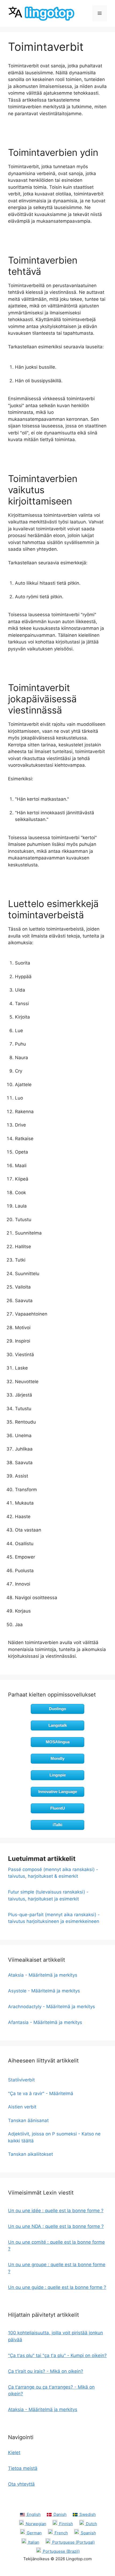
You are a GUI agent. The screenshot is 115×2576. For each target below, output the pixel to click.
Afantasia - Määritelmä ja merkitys (45, 2022)
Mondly (57, 1758)
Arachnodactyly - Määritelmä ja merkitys (51, 2007)
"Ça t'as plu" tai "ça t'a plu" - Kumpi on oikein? (57, 2355)
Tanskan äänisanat (28, 2120)
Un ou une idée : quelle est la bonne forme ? (56, 2211)
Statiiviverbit (21, 2080)
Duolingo (57, 1709)
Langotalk (58, 1725)
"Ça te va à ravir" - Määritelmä (41, 2093)
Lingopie (58, 1775)
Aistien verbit (22, 2107)
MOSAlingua (58, 1742)
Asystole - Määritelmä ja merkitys (44, 1991)
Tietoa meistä (23, 2468)
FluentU (58, 1808)
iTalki (57, 1825)
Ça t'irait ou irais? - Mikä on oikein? (46, 2371)
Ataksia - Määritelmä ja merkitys (43, 1975)
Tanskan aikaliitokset (30, 2154)
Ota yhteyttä (21, 2484)
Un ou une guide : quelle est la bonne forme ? (57, 2287)
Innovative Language (58, 1792)
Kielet (14, 2452)
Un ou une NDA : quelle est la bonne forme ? (56, 2226)
